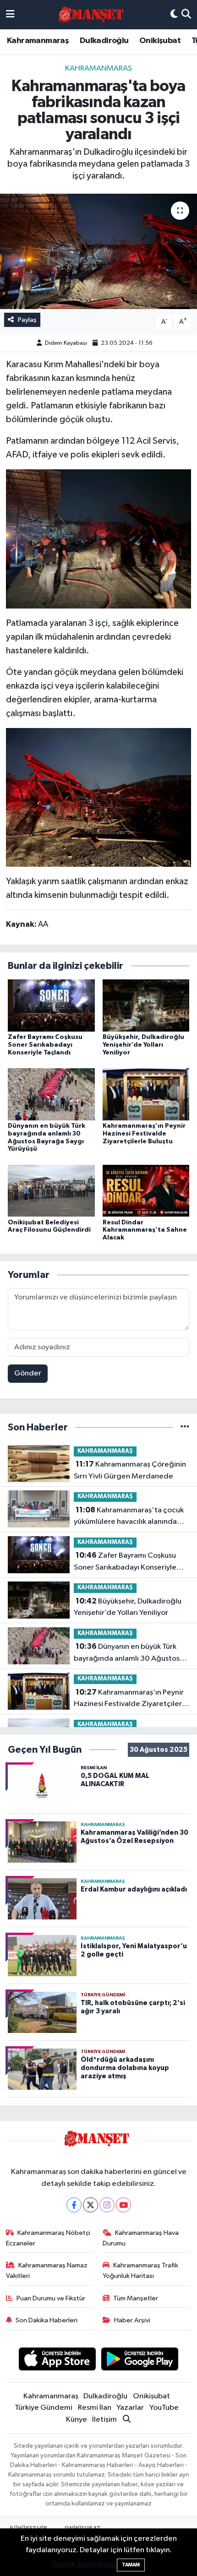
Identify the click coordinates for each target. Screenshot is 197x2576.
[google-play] (140, 2361)
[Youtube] (123, 2205)
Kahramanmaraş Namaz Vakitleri (47, 2270)
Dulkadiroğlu (104, 41)
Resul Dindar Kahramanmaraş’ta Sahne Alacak (145, 1230)
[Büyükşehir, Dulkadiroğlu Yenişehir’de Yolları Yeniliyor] (146, 1005)
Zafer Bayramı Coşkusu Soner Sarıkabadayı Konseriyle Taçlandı (45, 1045)
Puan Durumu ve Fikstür (51, 2298)
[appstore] (57, 2361)
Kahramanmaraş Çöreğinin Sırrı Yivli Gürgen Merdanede (130, 1470)
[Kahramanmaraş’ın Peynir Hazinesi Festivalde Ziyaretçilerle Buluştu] (146, 1094)
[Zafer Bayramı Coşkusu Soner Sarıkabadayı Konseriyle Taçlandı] (51, 1005)
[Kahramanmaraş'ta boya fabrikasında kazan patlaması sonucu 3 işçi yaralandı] (98, 251)
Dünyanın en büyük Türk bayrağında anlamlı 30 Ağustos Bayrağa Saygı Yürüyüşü (127, 1653)
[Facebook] (74, 2205)
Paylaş (27, 320)
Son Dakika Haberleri (47, 2320)
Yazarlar (130, 2408)
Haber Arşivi (132, 2320)
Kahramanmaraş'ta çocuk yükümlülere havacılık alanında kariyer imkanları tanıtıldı (129, 1517)
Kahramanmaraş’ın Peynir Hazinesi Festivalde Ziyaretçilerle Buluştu (144, 1134)
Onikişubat (160, 41)
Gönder (28, 1373)
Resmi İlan (95, 2408)
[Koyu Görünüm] (174, 15)
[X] (90, 2205)
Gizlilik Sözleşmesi (84, 2564)
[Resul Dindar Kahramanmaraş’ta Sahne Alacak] (146, 1191)
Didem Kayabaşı (66, 343)
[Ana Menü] (10, 15)
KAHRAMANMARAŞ (98, 68)
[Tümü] (185, 1427)
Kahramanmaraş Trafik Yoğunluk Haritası (141, 2270)
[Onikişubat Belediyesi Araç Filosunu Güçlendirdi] (51, 1191)
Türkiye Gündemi (44, 2408)
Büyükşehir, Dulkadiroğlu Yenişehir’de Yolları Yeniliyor (143, 1045)
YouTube (164, 2408)
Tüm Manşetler (136, 2298)
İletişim (104, 2420)
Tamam (131, 2565)
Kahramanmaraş (38, 41)
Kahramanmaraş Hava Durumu (141, 2238)
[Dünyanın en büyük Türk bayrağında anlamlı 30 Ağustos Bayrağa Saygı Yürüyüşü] (51, 1094)
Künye (77, 2420)
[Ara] (186, 15)
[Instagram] (107, 2205)
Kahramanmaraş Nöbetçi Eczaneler (48, 2238)
